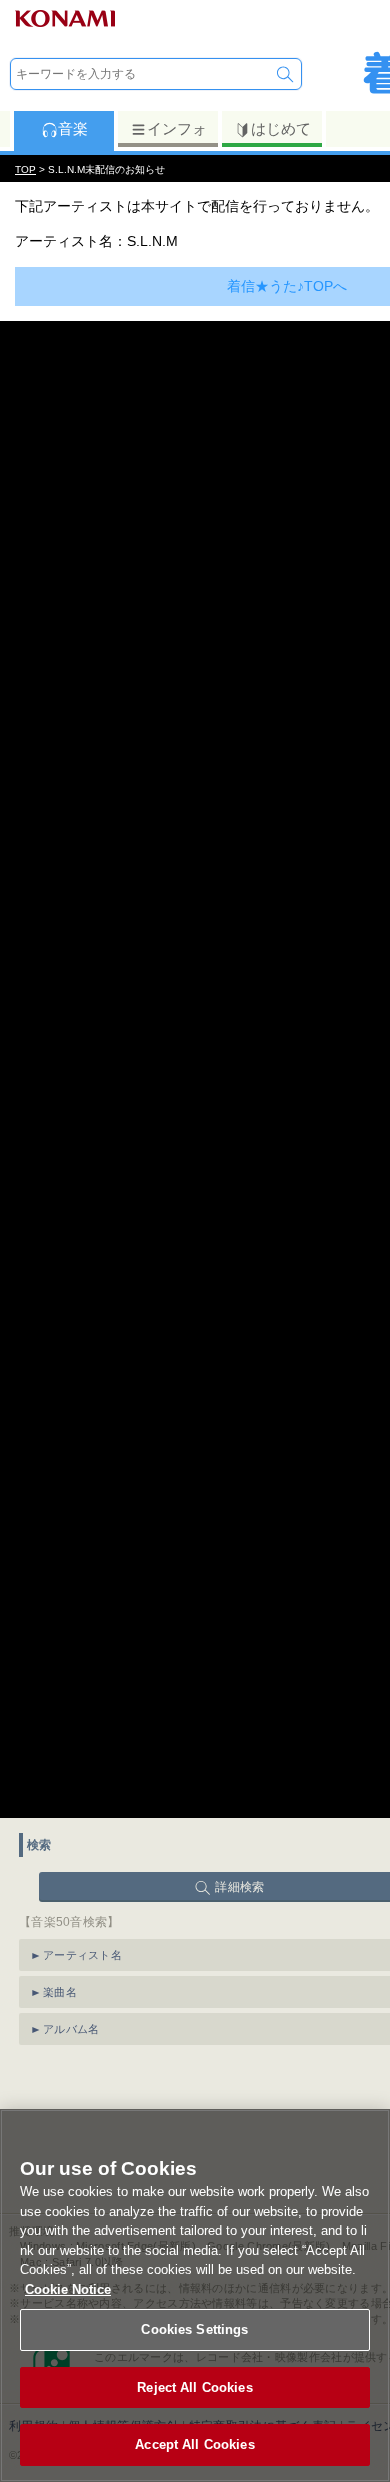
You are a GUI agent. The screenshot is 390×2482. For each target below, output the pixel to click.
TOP (25, 169)
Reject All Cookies (194, 2387)
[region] (195, 2295)
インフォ (177, 128)
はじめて (281, 128)
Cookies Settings (194, 2329)
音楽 (73, 128)
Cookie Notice (68, 2289)
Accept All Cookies (194, 2444)
